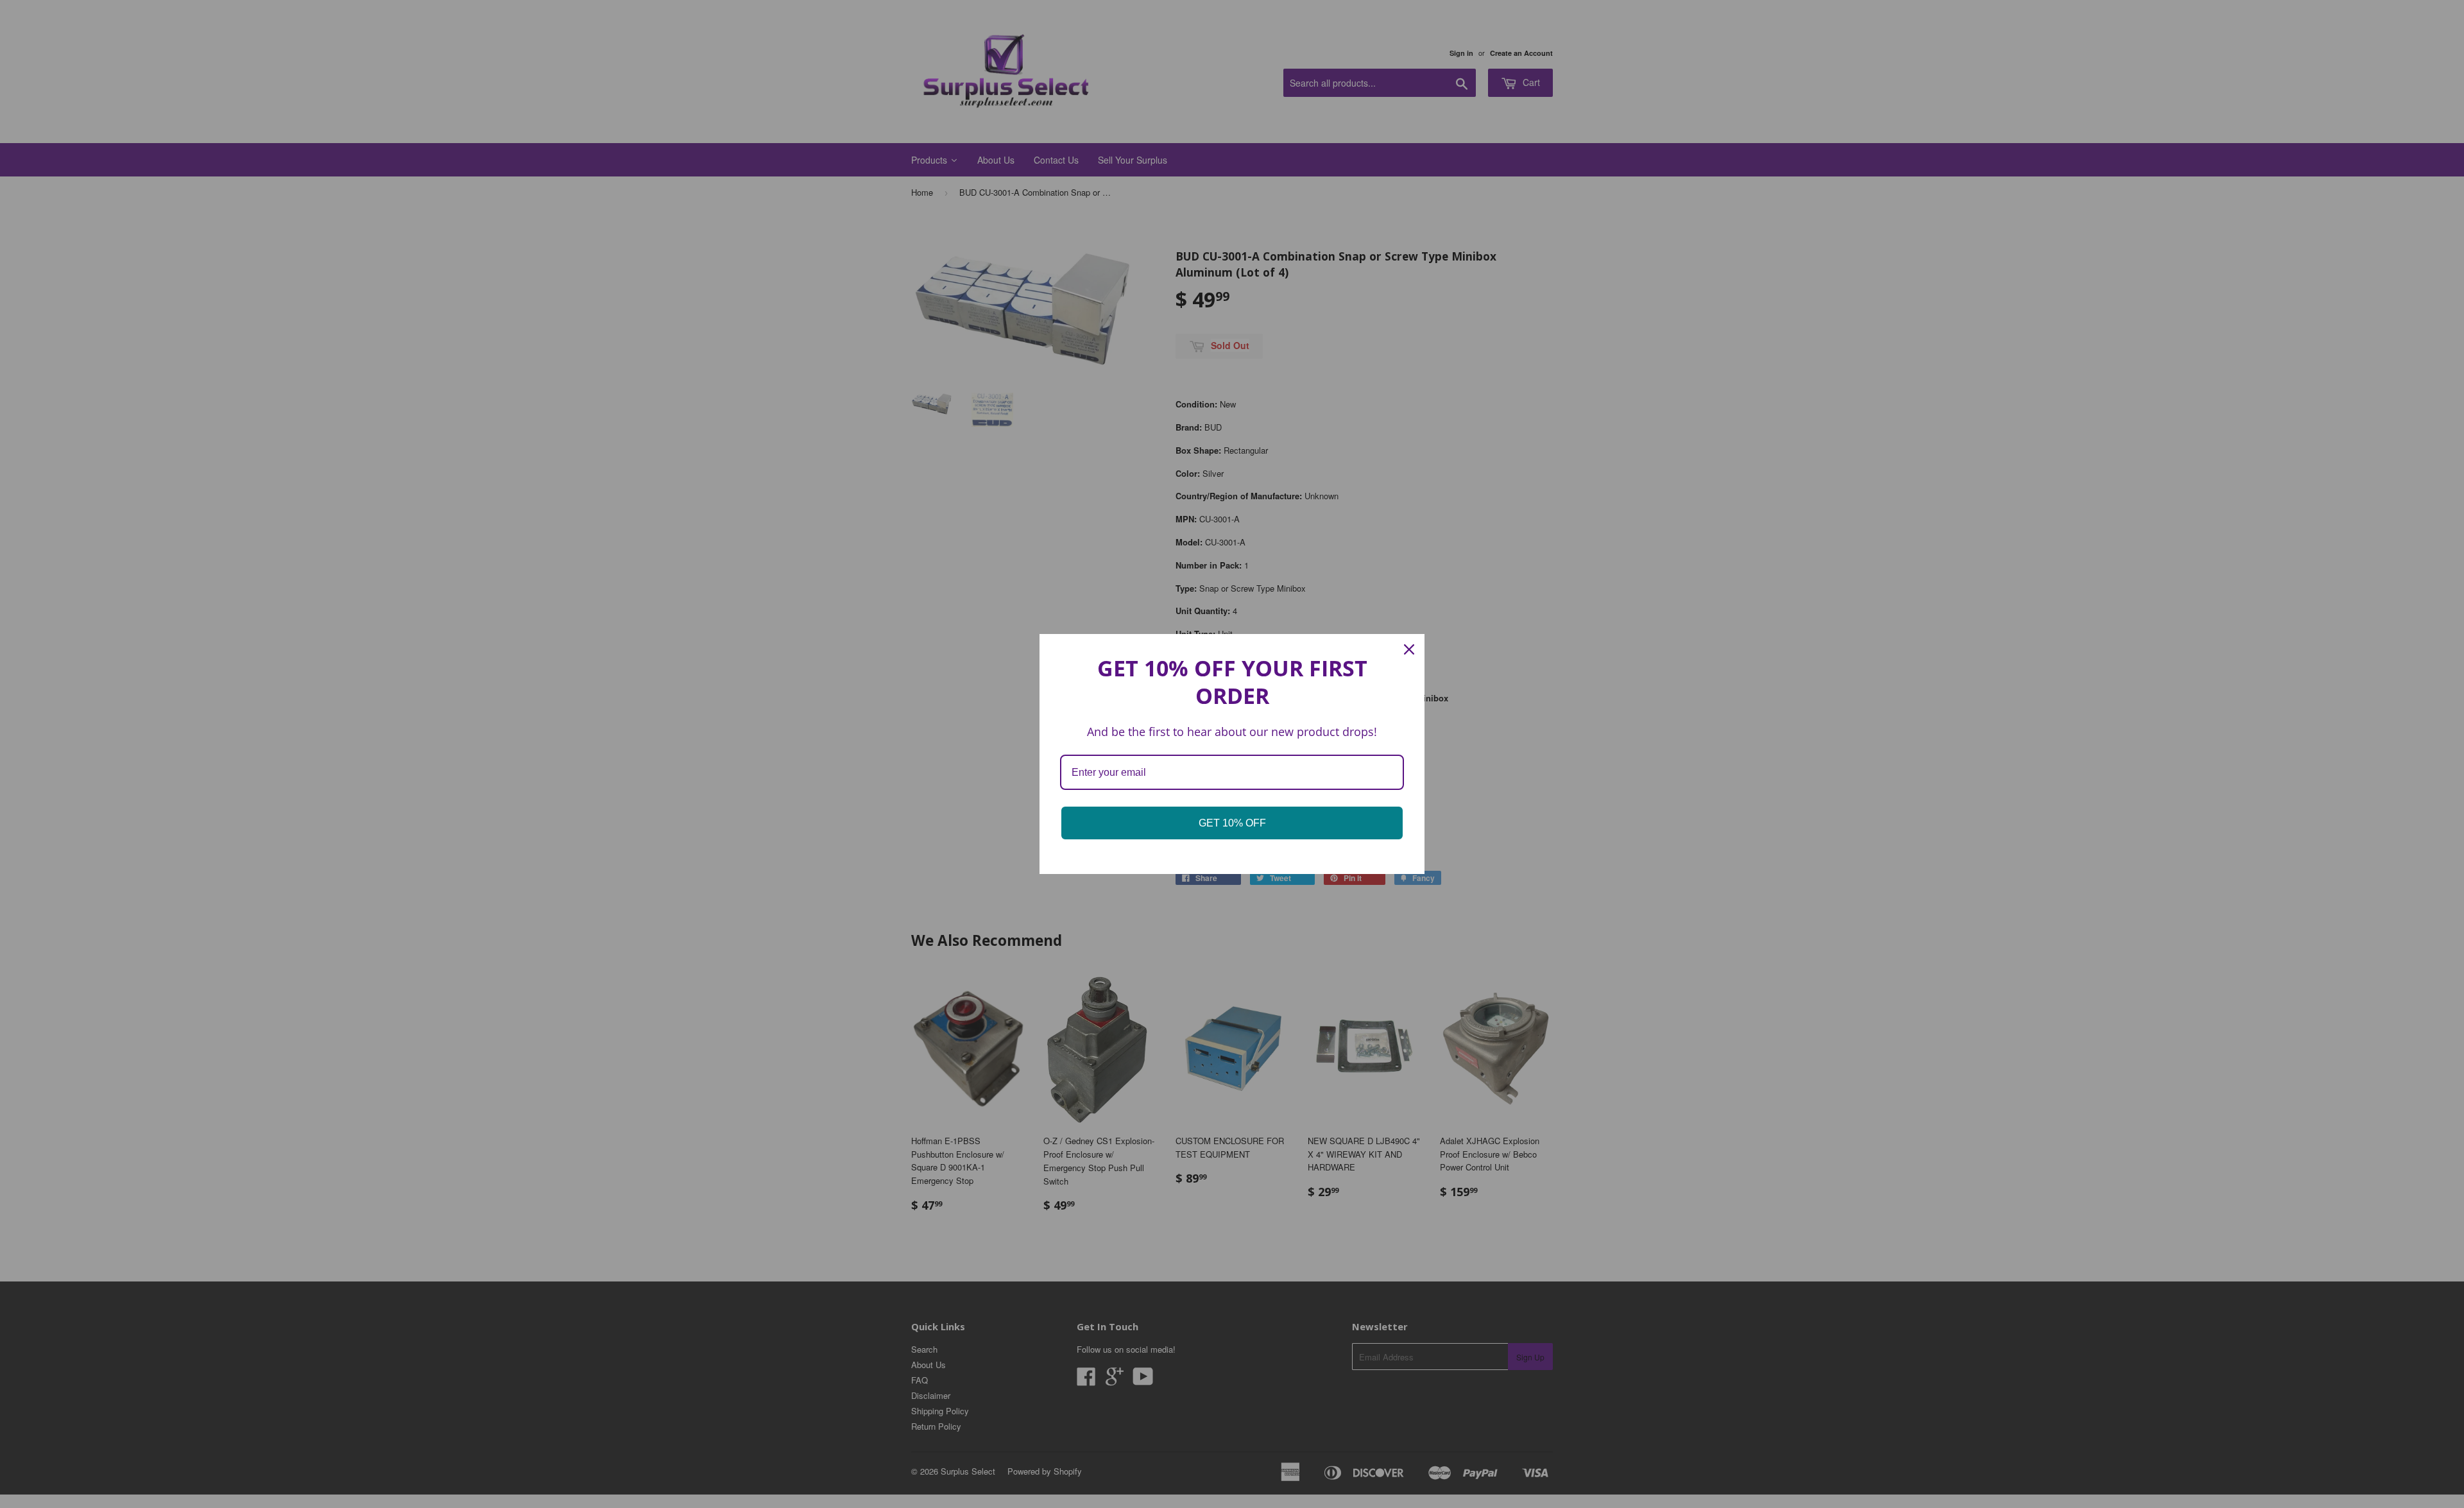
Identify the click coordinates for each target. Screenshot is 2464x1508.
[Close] (1409, 649)
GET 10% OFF (1232, 823)
